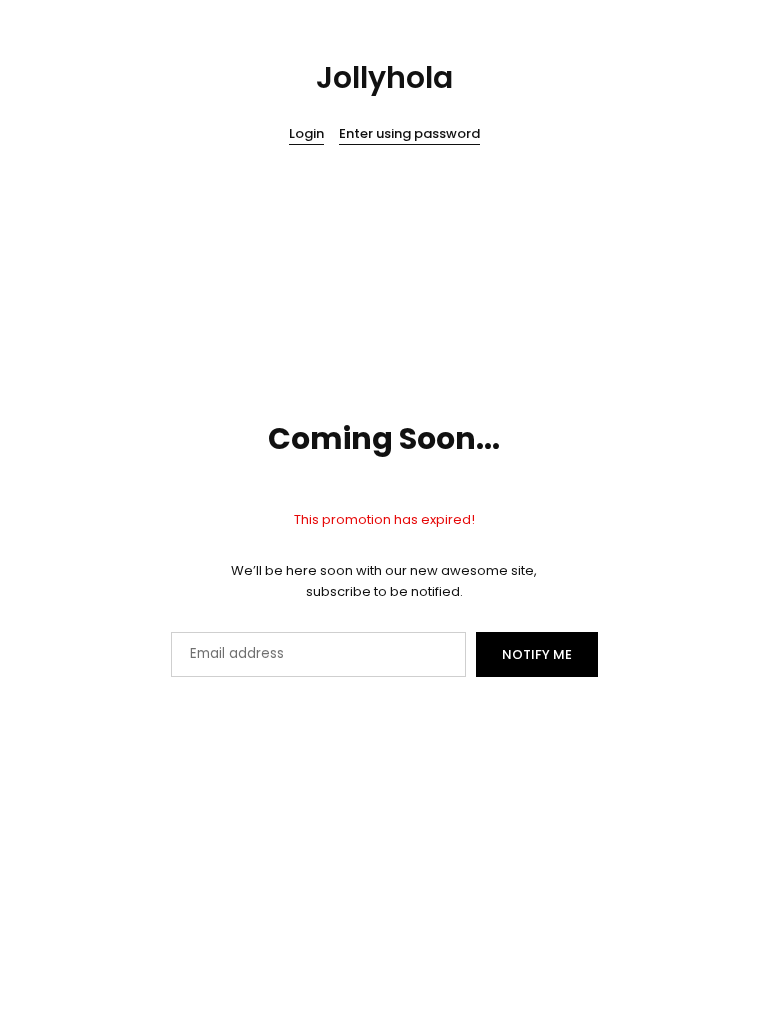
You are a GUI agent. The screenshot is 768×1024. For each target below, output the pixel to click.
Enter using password (409, 134)
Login (306, 134)
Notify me (537, 654)
